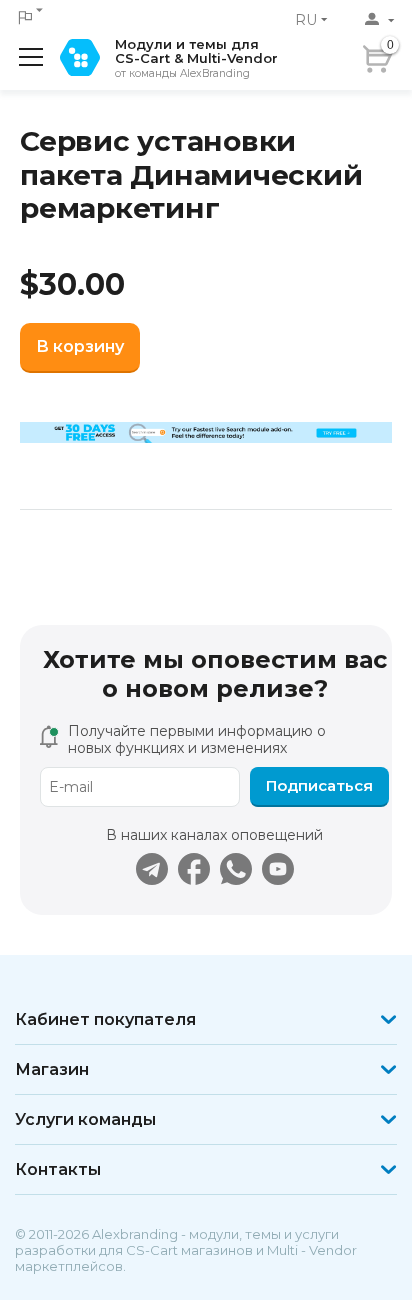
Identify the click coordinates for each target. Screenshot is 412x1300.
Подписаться (319, 785)
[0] (405, 53)
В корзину (80, 346)
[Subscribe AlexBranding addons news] (152, 869)
